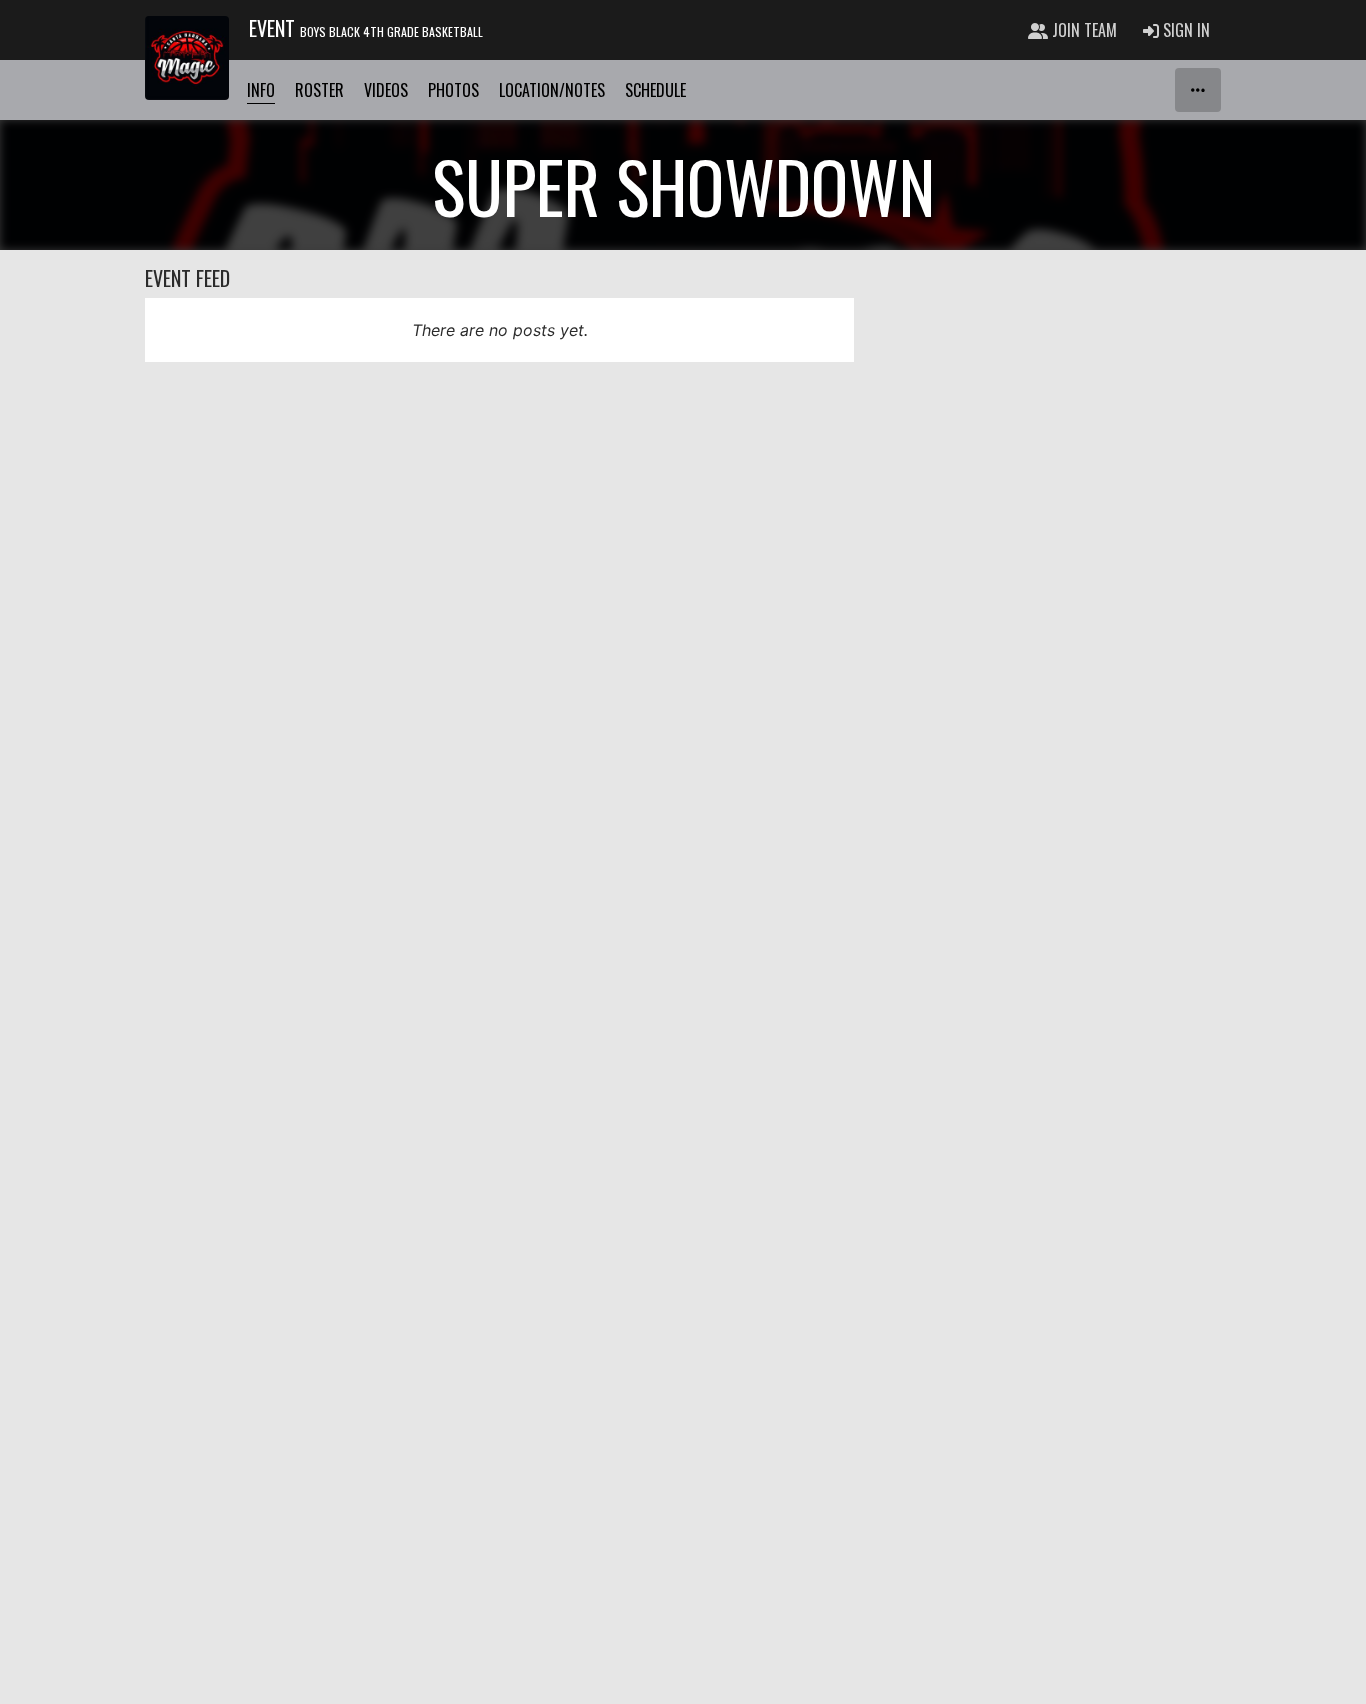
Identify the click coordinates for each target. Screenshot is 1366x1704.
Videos (386, 90)
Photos (453, 90)
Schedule (655, 90)
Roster (319, 90)
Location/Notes (552, 90)
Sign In (1184, 30)
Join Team (1082, 30)
